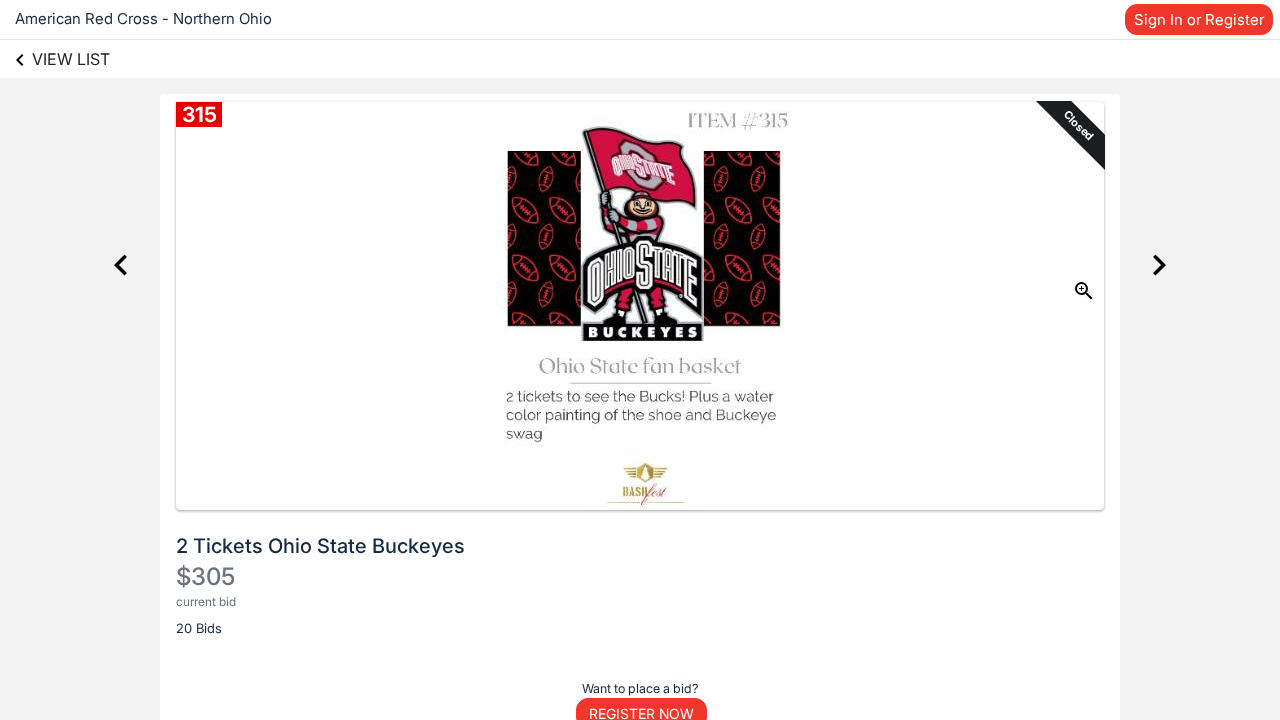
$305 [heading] (205, 576)
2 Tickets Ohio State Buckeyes (320, 546)
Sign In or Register (1199, 19)
